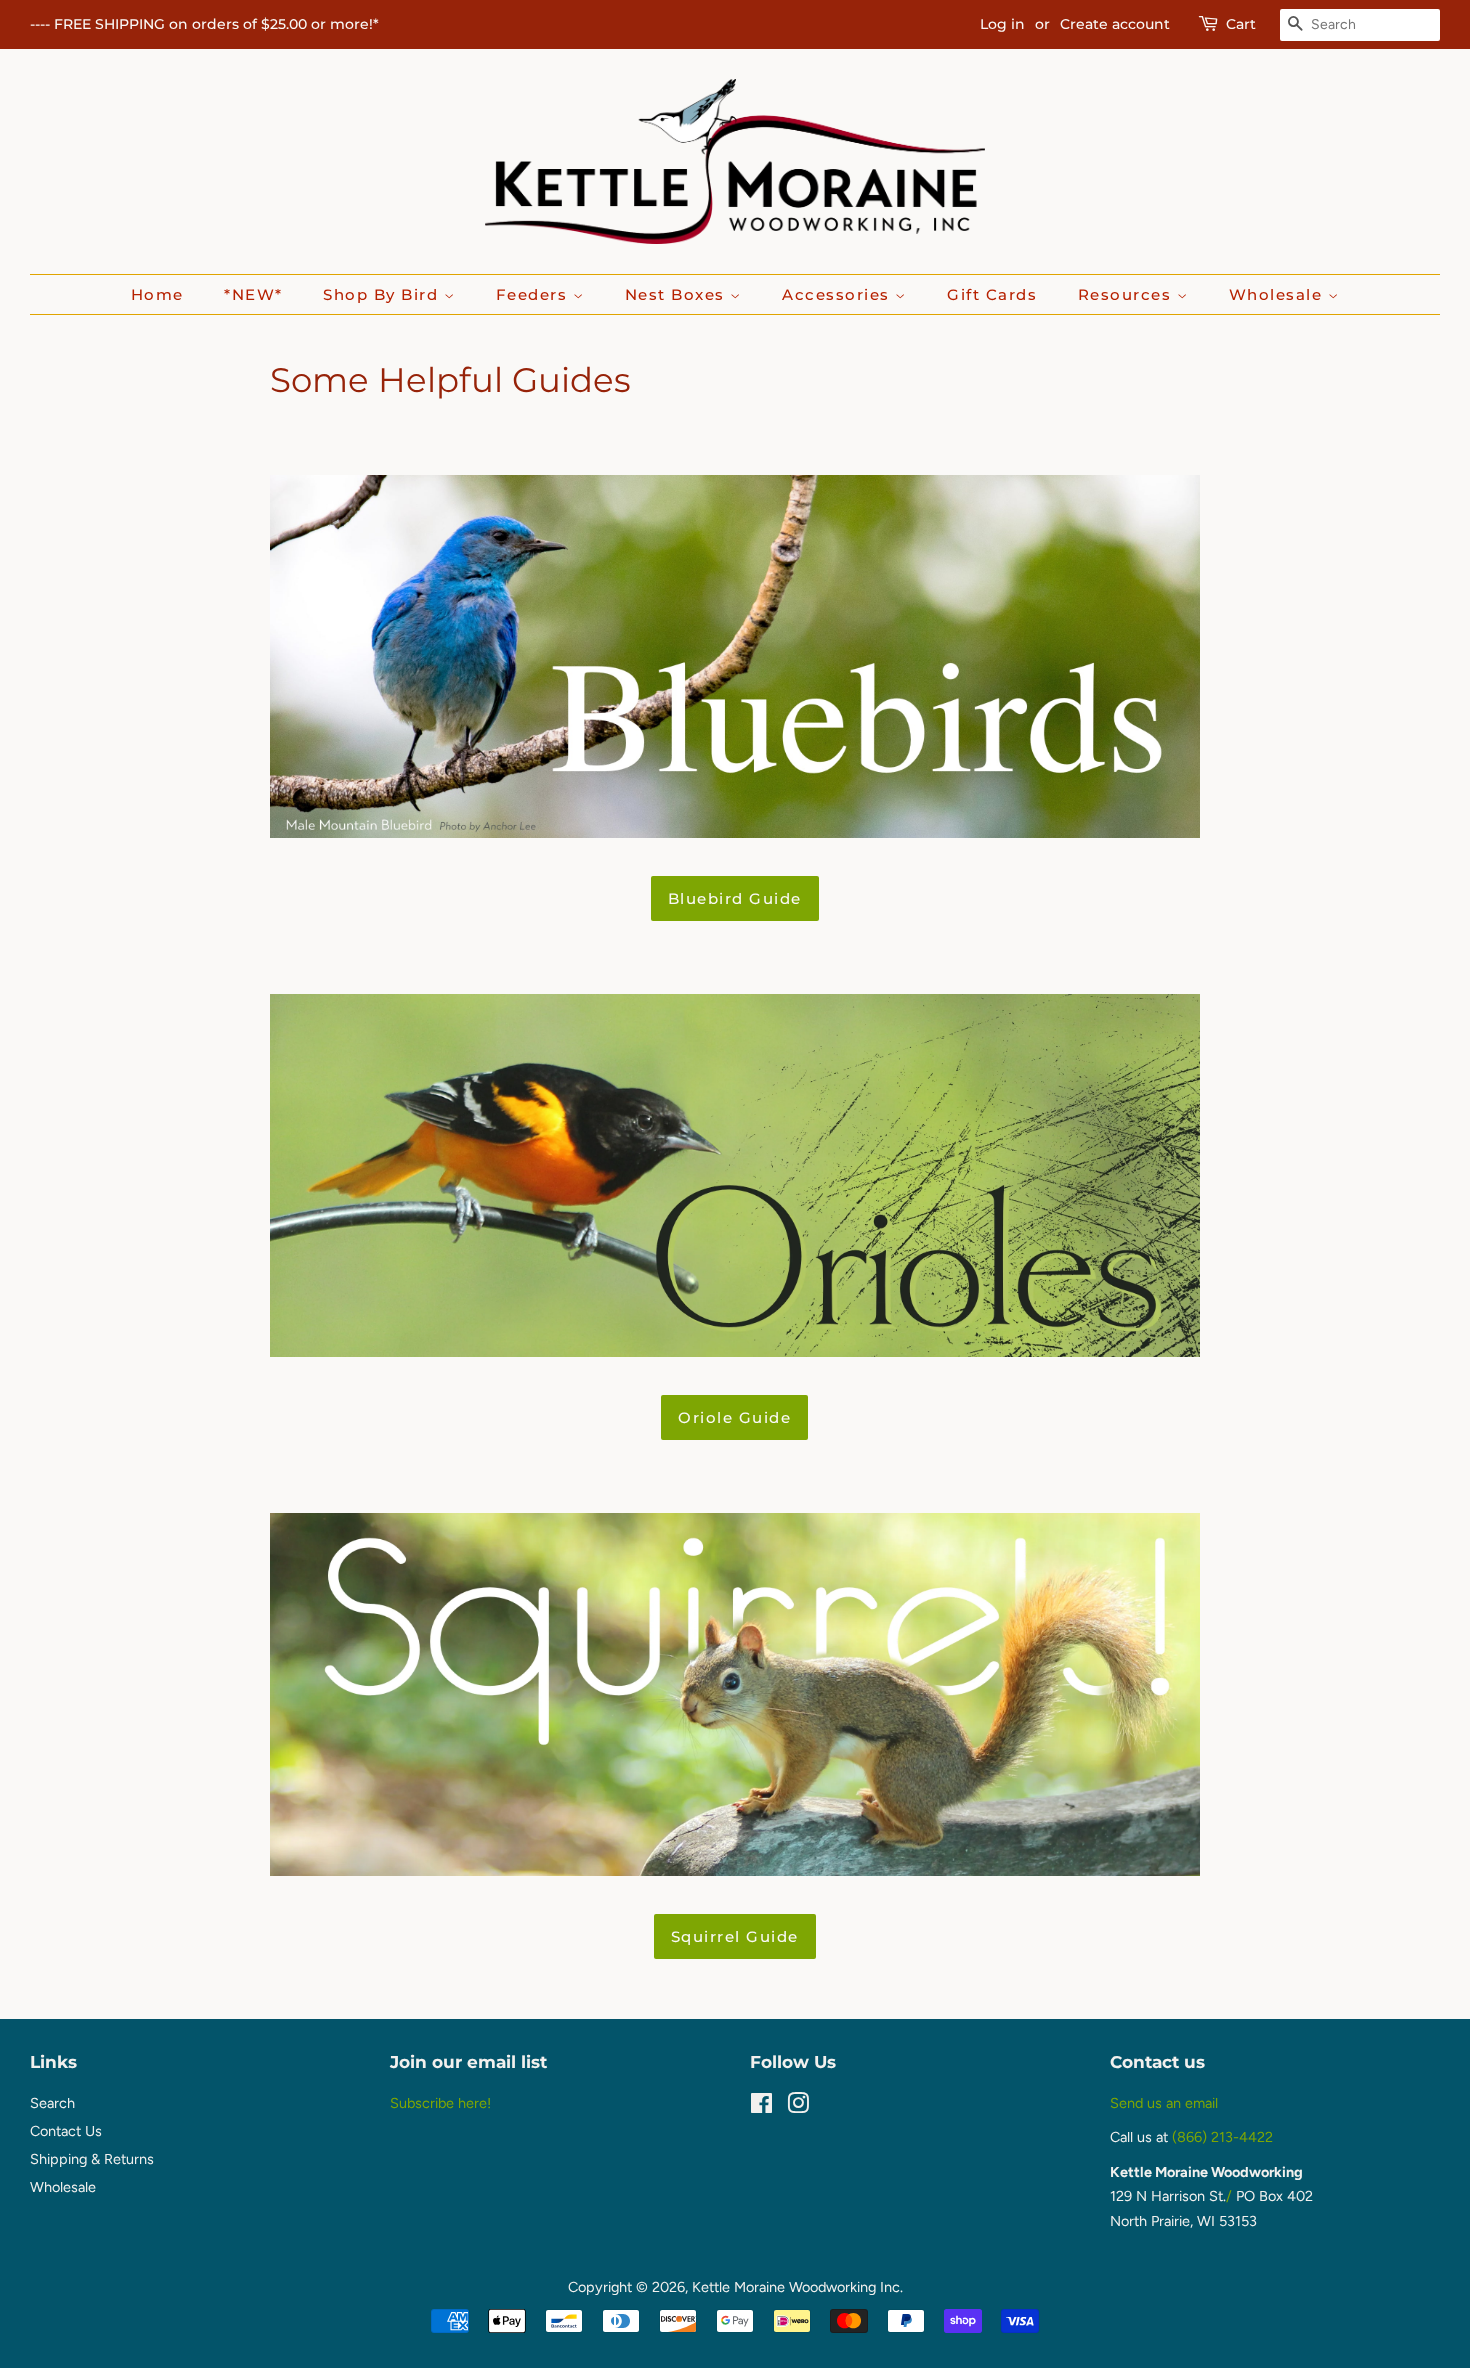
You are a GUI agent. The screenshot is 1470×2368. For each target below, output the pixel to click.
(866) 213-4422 (1222, 2137)
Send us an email (1164, 2103)
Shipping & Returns (92, 2159)
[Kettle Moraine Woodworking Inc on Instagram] (798, 2107)
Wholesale (1278, 294)
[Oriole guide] (735, 1351)
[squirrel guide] (735, 1870)
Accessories (838, 294)
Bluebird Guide (735, 898)
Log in (1002, 24)
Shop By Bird (383, 294)
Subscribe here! (440, 2103)
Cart (1241, 24)
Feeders (534, 294)
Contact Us (66, 2131)
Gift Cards (992, 294)
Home (157, 294)
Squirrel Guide (735, 1936)
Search (52, 2103)
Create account (1115, 24)
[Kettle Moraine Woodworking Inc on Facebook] (761, 2107)
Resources (1127, 294)
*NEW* (253, 294)
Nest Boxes (678, 294)
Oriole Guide (734, 1417)
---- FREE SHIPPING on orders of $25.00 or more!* (204, 24)
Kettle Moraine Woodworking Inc (796, 2287)
